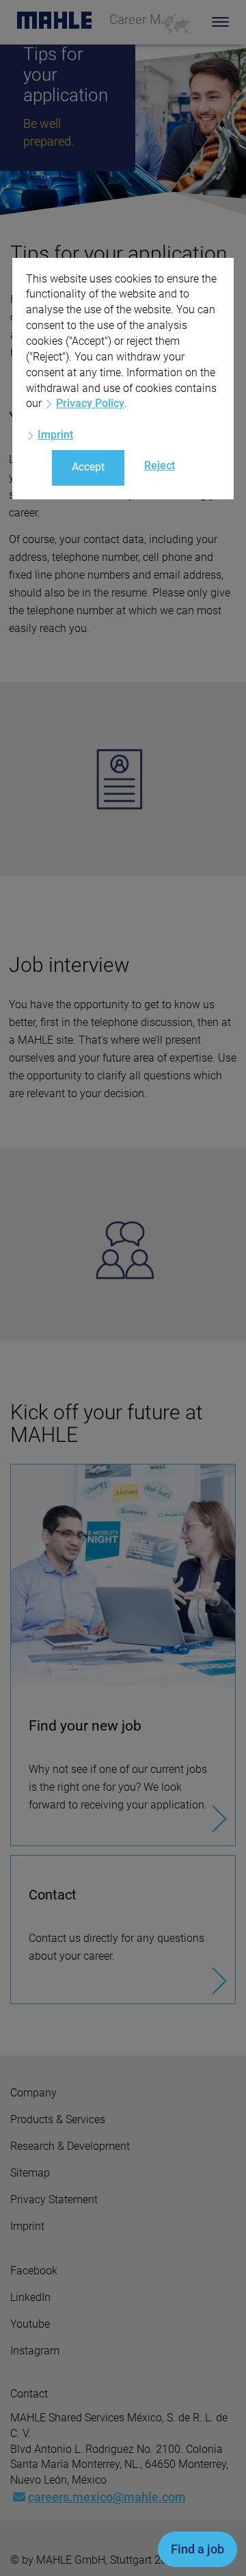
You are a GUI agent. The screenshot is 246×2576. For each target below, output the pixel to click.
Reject (160, 465)
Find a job (197, 2549)
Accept (88, 467)
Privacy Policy (90, 403)
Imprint (55, 435)
